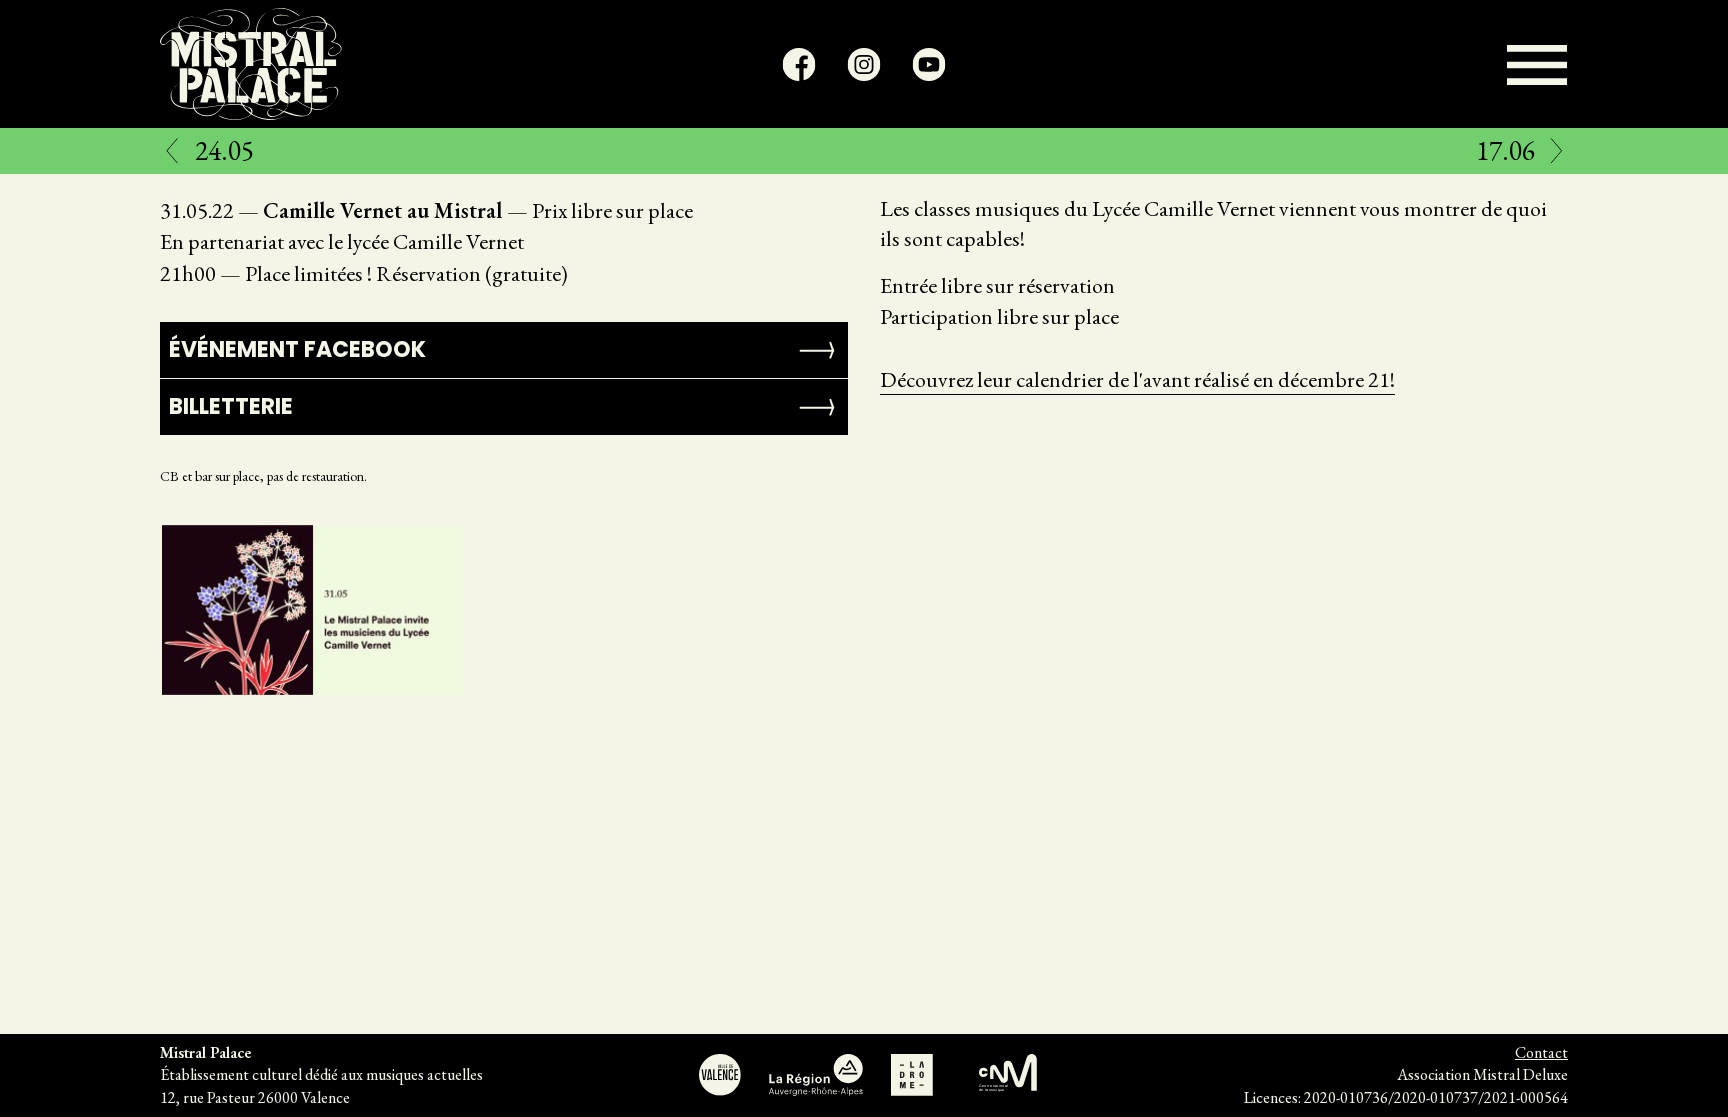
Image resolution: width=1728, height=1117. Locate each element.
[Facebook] (799, 64)
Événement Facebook (297, 349)
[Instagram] (864, 64)
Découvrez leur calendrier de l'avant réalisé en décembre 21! (1137, 379)
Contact (1541, 1052)
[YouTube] (929, 64)
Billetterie (231, 406)
